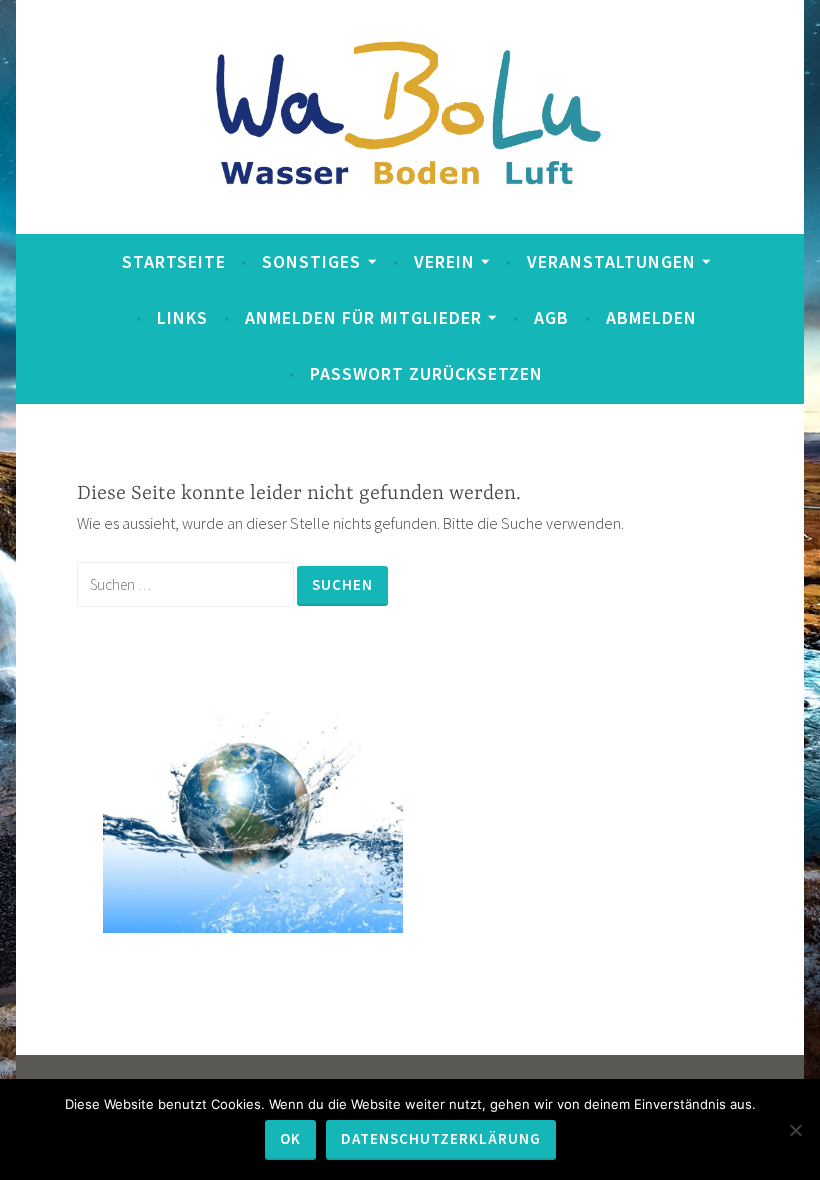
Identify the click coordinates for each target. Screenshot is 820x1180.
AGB (551, 317)
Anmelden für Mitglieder (363, 317)
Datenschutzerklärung (441, 1138)
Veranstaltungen (611, 261)
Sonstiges (311, 261)
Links (182, 317)
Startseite (174, 261)
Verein (444, 261)
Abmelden (651, 317)
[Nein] (795, 1130)
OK (290, 1138)
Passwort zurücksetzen (426, 373)
